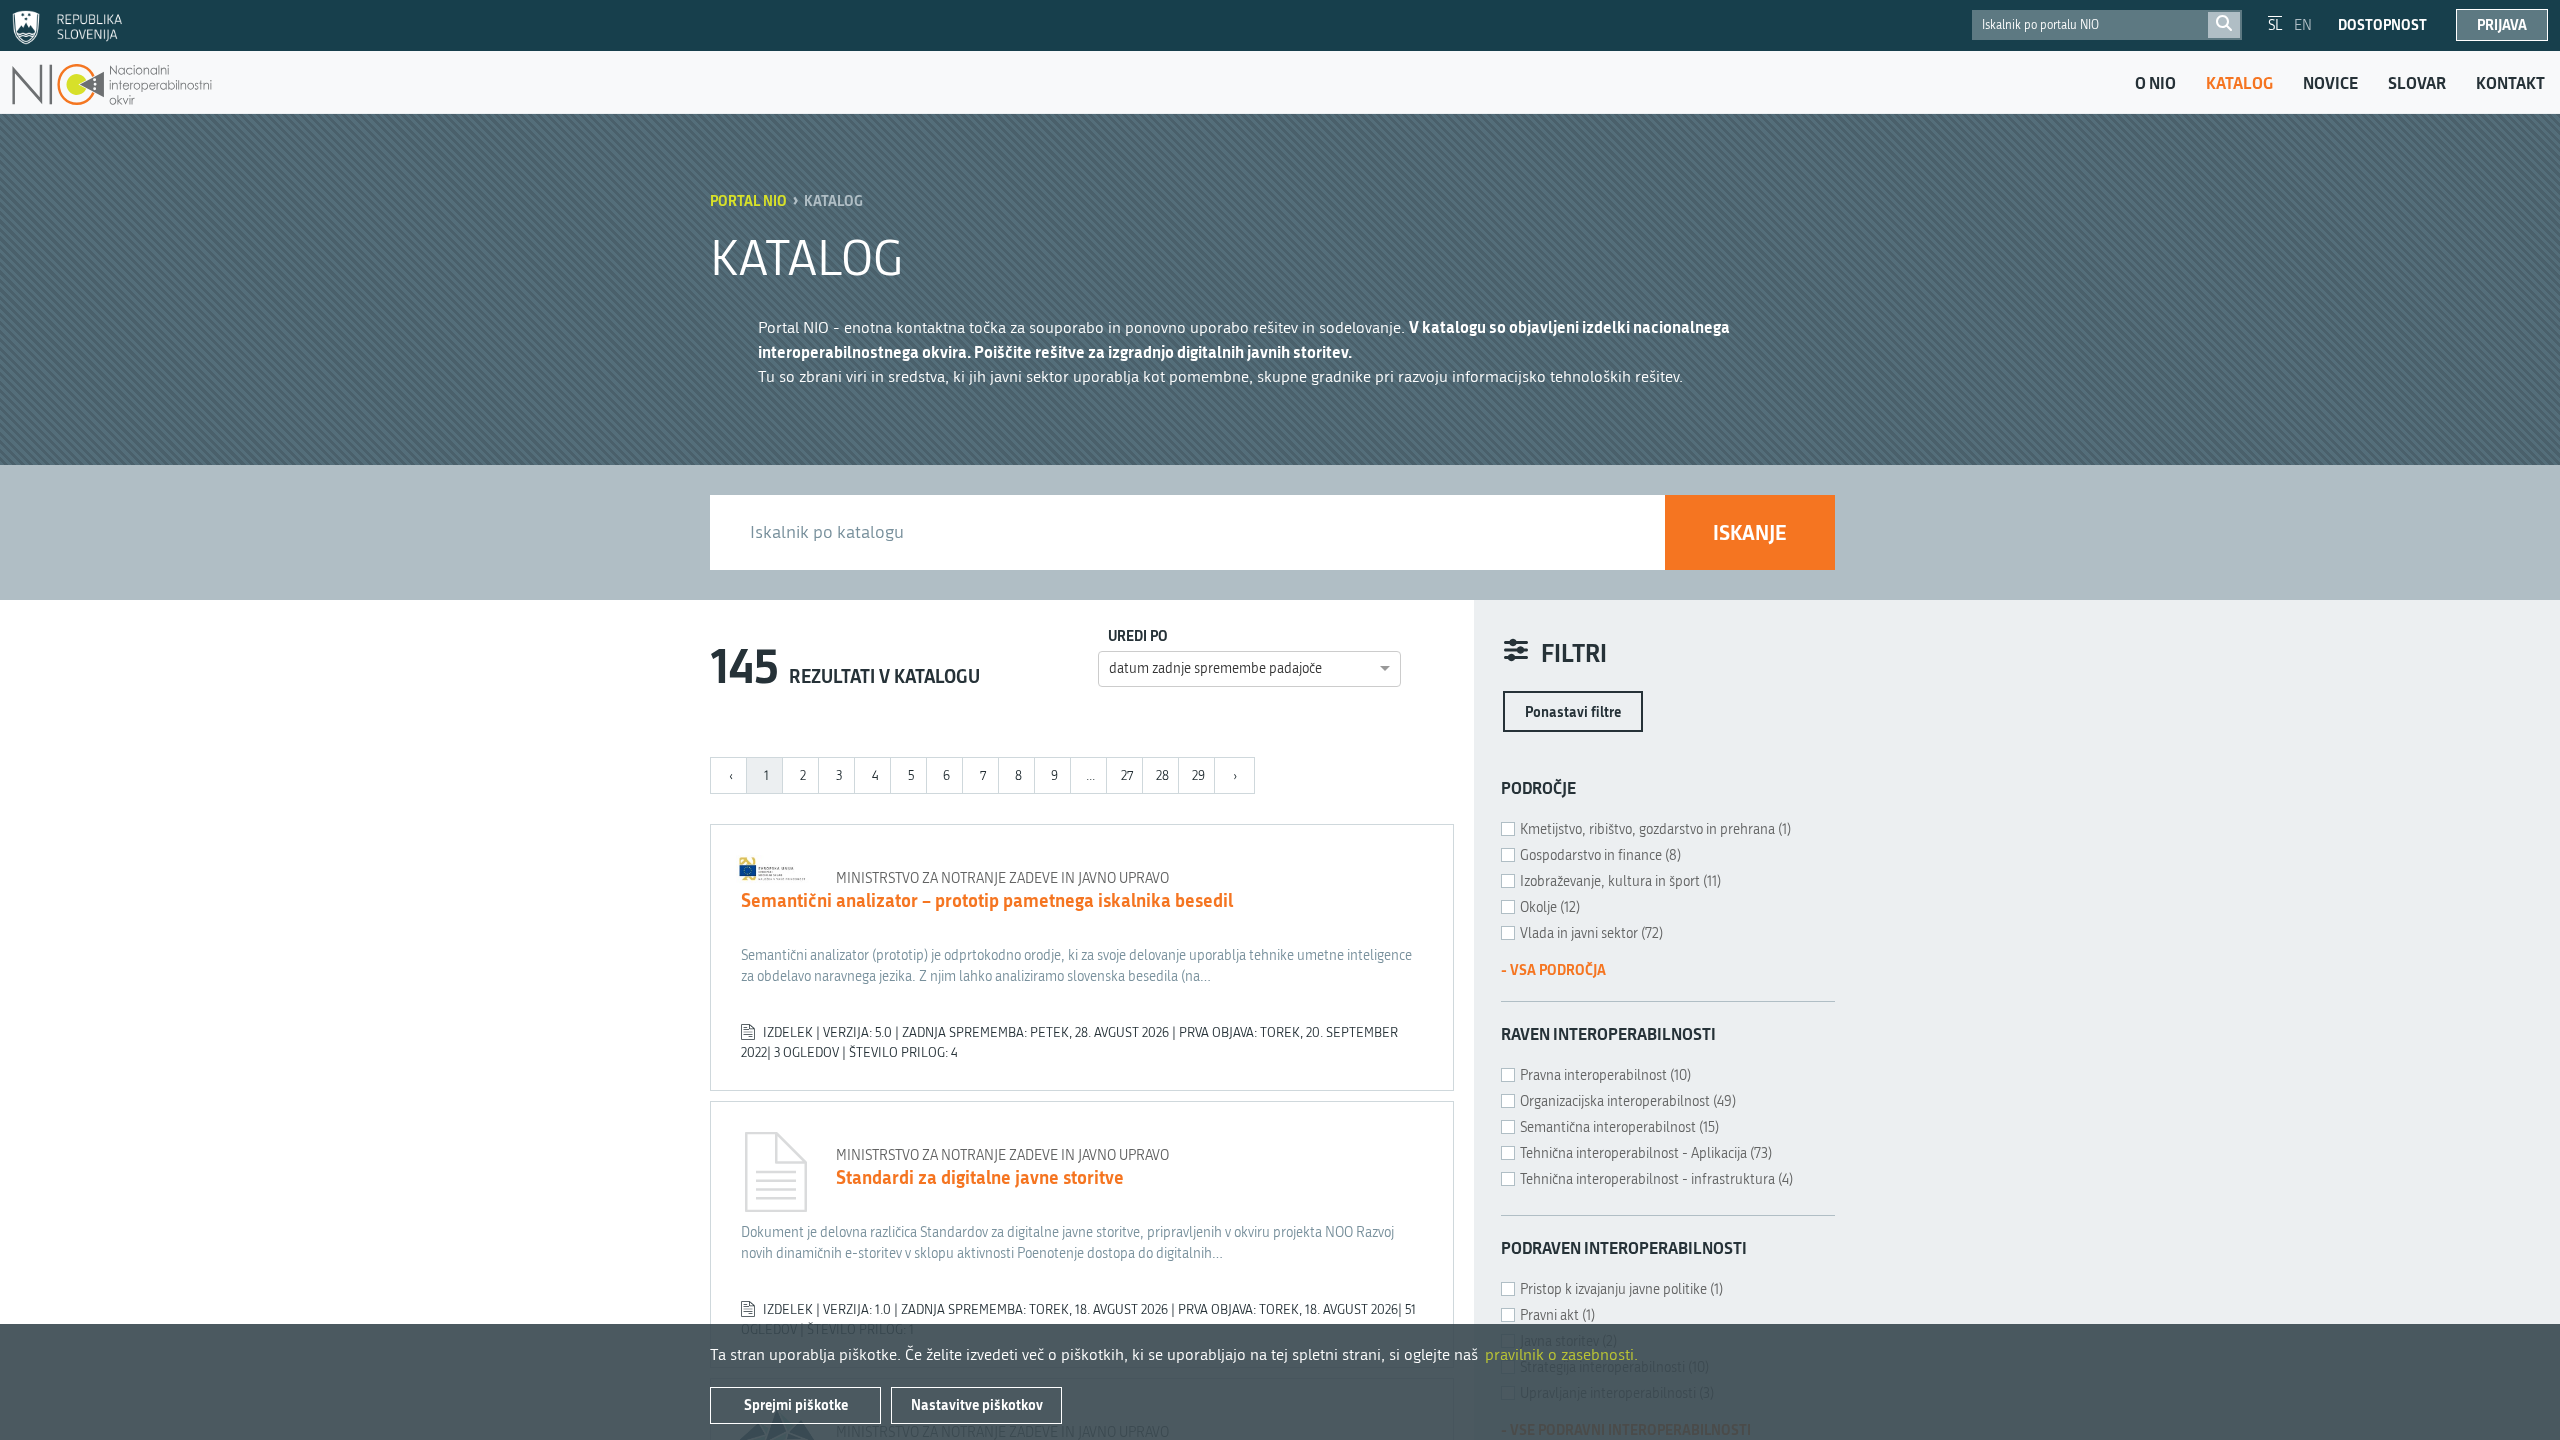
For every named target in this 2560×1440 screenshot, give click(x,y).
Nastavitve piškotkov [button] (977, 1404)
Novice (2330, 83)
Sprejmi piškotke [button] (796, 1404)
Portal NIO (748, 200)
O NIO (2155, 83)
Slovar (2417, 83)
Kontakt (2510, 83)
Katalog (2239, 83)
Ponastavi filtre (1573, 711)
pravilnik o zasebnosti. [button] (1561, 1354)
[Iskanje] (2224, 25)
